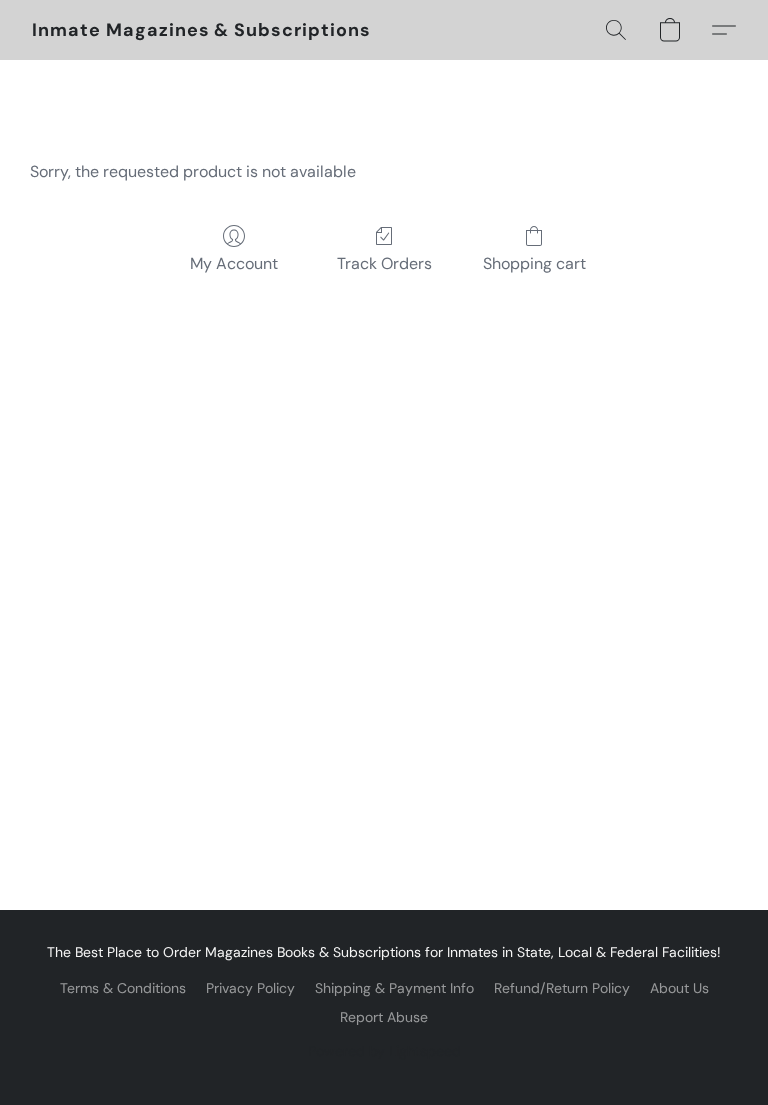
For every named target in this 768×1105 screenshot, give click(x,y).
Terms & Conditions (123, 988)
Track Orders (384, 263)
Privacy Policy (250, 988)
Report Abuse (384, 1017)
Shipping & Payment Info (394, 988)
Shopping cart (534, 263)
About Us (679, 988)
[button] (201, 30)
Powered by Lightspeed (384, 1051)
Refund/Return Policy (562, 988)
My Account (234, 263)
